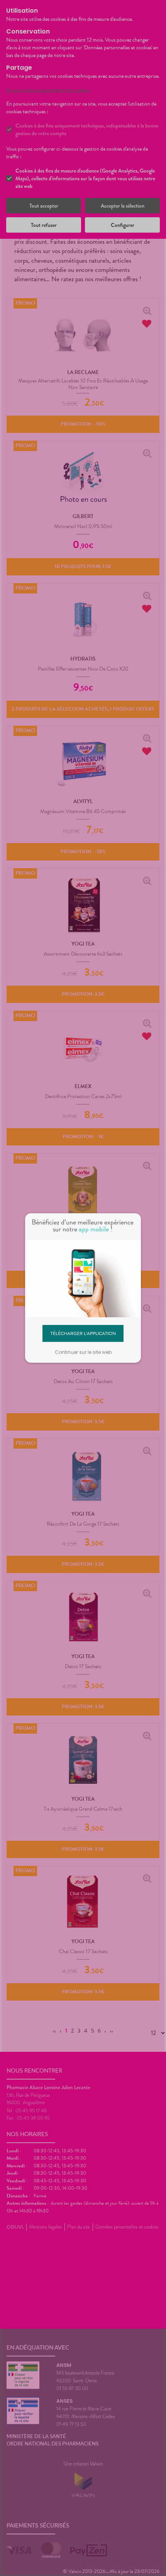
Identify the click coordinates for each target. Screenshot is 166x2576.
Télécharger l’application (83, 1333)
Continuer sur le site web (83, 1352)
